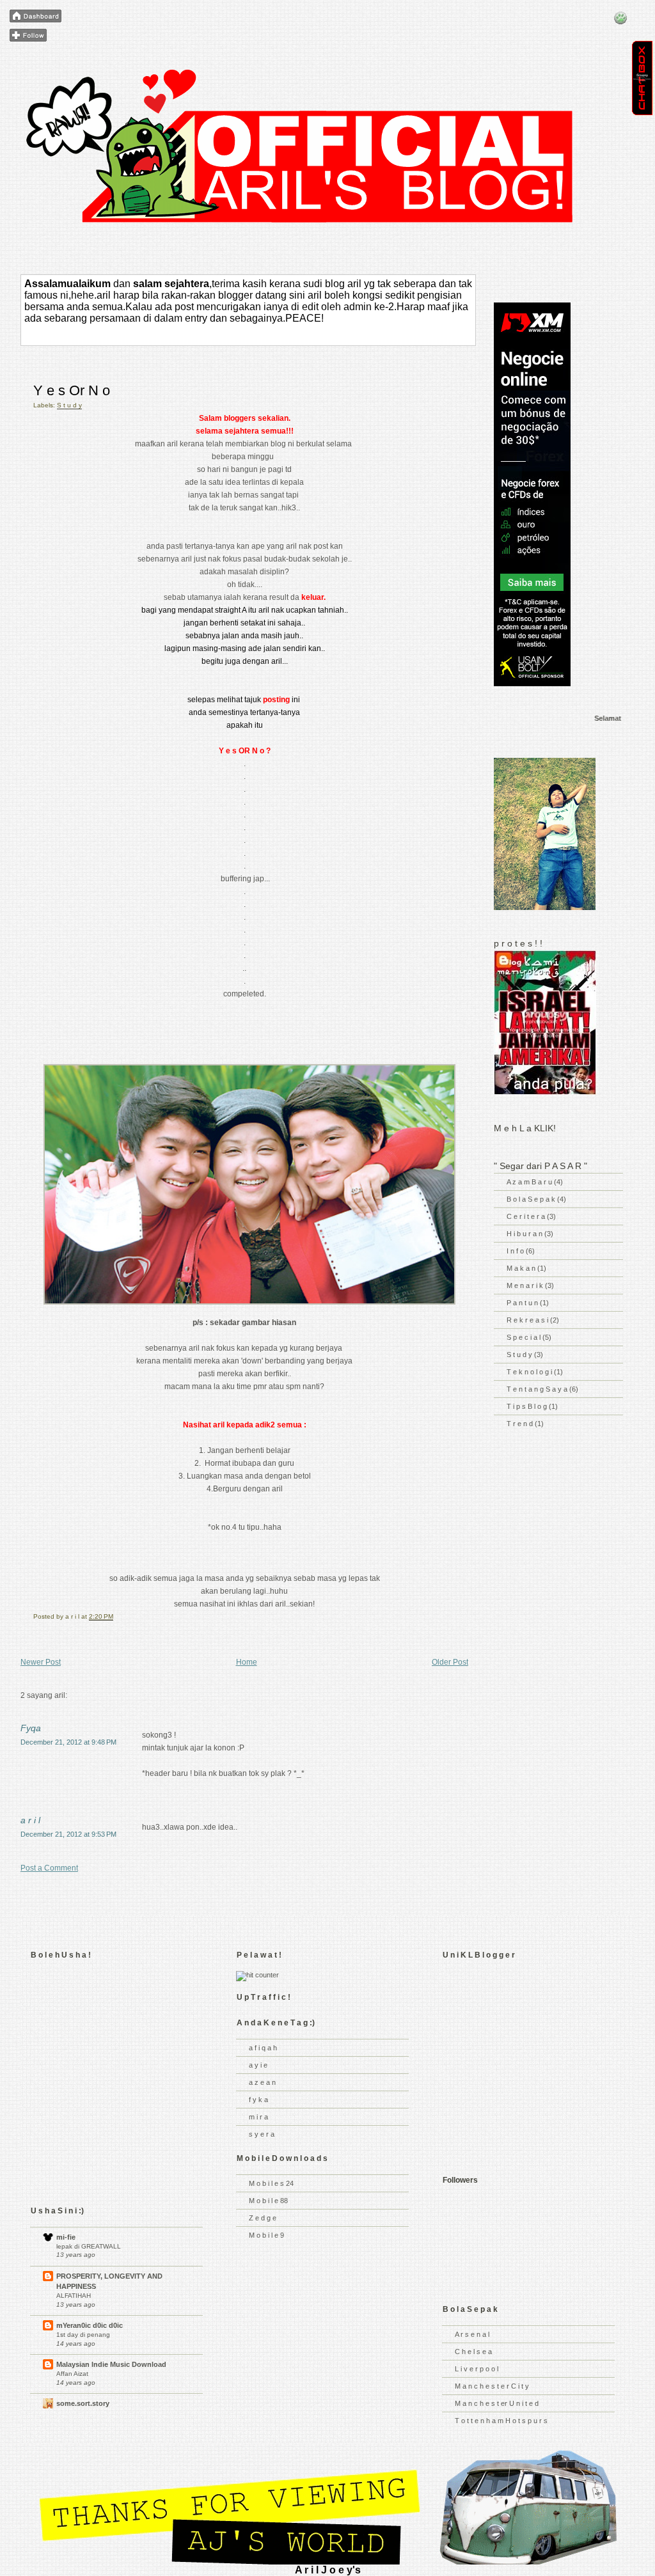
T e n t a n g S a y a (538, 1389)
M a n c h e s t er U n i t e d (497, 2403)
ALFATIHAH (74, 2296)
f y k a (258, 2100)
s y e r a (262, 2134)
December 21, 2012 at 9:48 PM (68, 1742)
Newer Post (41, 1662)
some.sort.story (83, 2403)
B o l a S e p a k (532, 1199)
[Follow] (28, 36)
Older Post (450, 1662)
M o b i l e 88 (268, 2201)
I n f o (516, 1251)
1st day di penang (83, 2335)
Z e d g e (263, 2218)
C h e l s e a (473, 2352)
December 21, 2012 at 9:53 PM (68, 1834)
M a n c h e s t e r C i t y (492, 2386)
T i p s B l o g (528, 1406)
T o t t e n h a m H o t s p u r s (501, 2421)
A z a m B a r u (530, 1182)
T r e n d (521, 1424)
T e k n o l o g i (530, 1372)
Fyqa (31, 1728)
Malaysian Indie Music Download (111, 2364)
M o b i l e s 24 (271, 2183)
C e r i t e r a (527, 1216)
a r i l (30, 1820)
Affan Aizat (72, 2374)
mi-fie (66, 2237)
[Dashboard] (36, 17)
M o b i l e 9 (266, 2235)
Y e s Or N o (72, 390)
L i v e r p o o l (477, 2369)
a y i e (258, 2065)
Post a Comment (49, 1868)
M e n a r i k (526, 1285)
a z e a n (262, 2082)
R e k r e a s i (528, 1320)
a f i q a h (263, 2048)
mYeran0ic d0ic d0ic (90, 2325)
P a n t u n (523, 1303)
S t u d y (69, 405)
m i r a (258, 2117)
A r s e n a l (472, 2334)
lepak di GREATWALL (89, 2246)
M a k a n (522, 1268)
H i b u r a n (525, 1234)
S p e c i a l (525, 1337)
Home (247, 1662)
